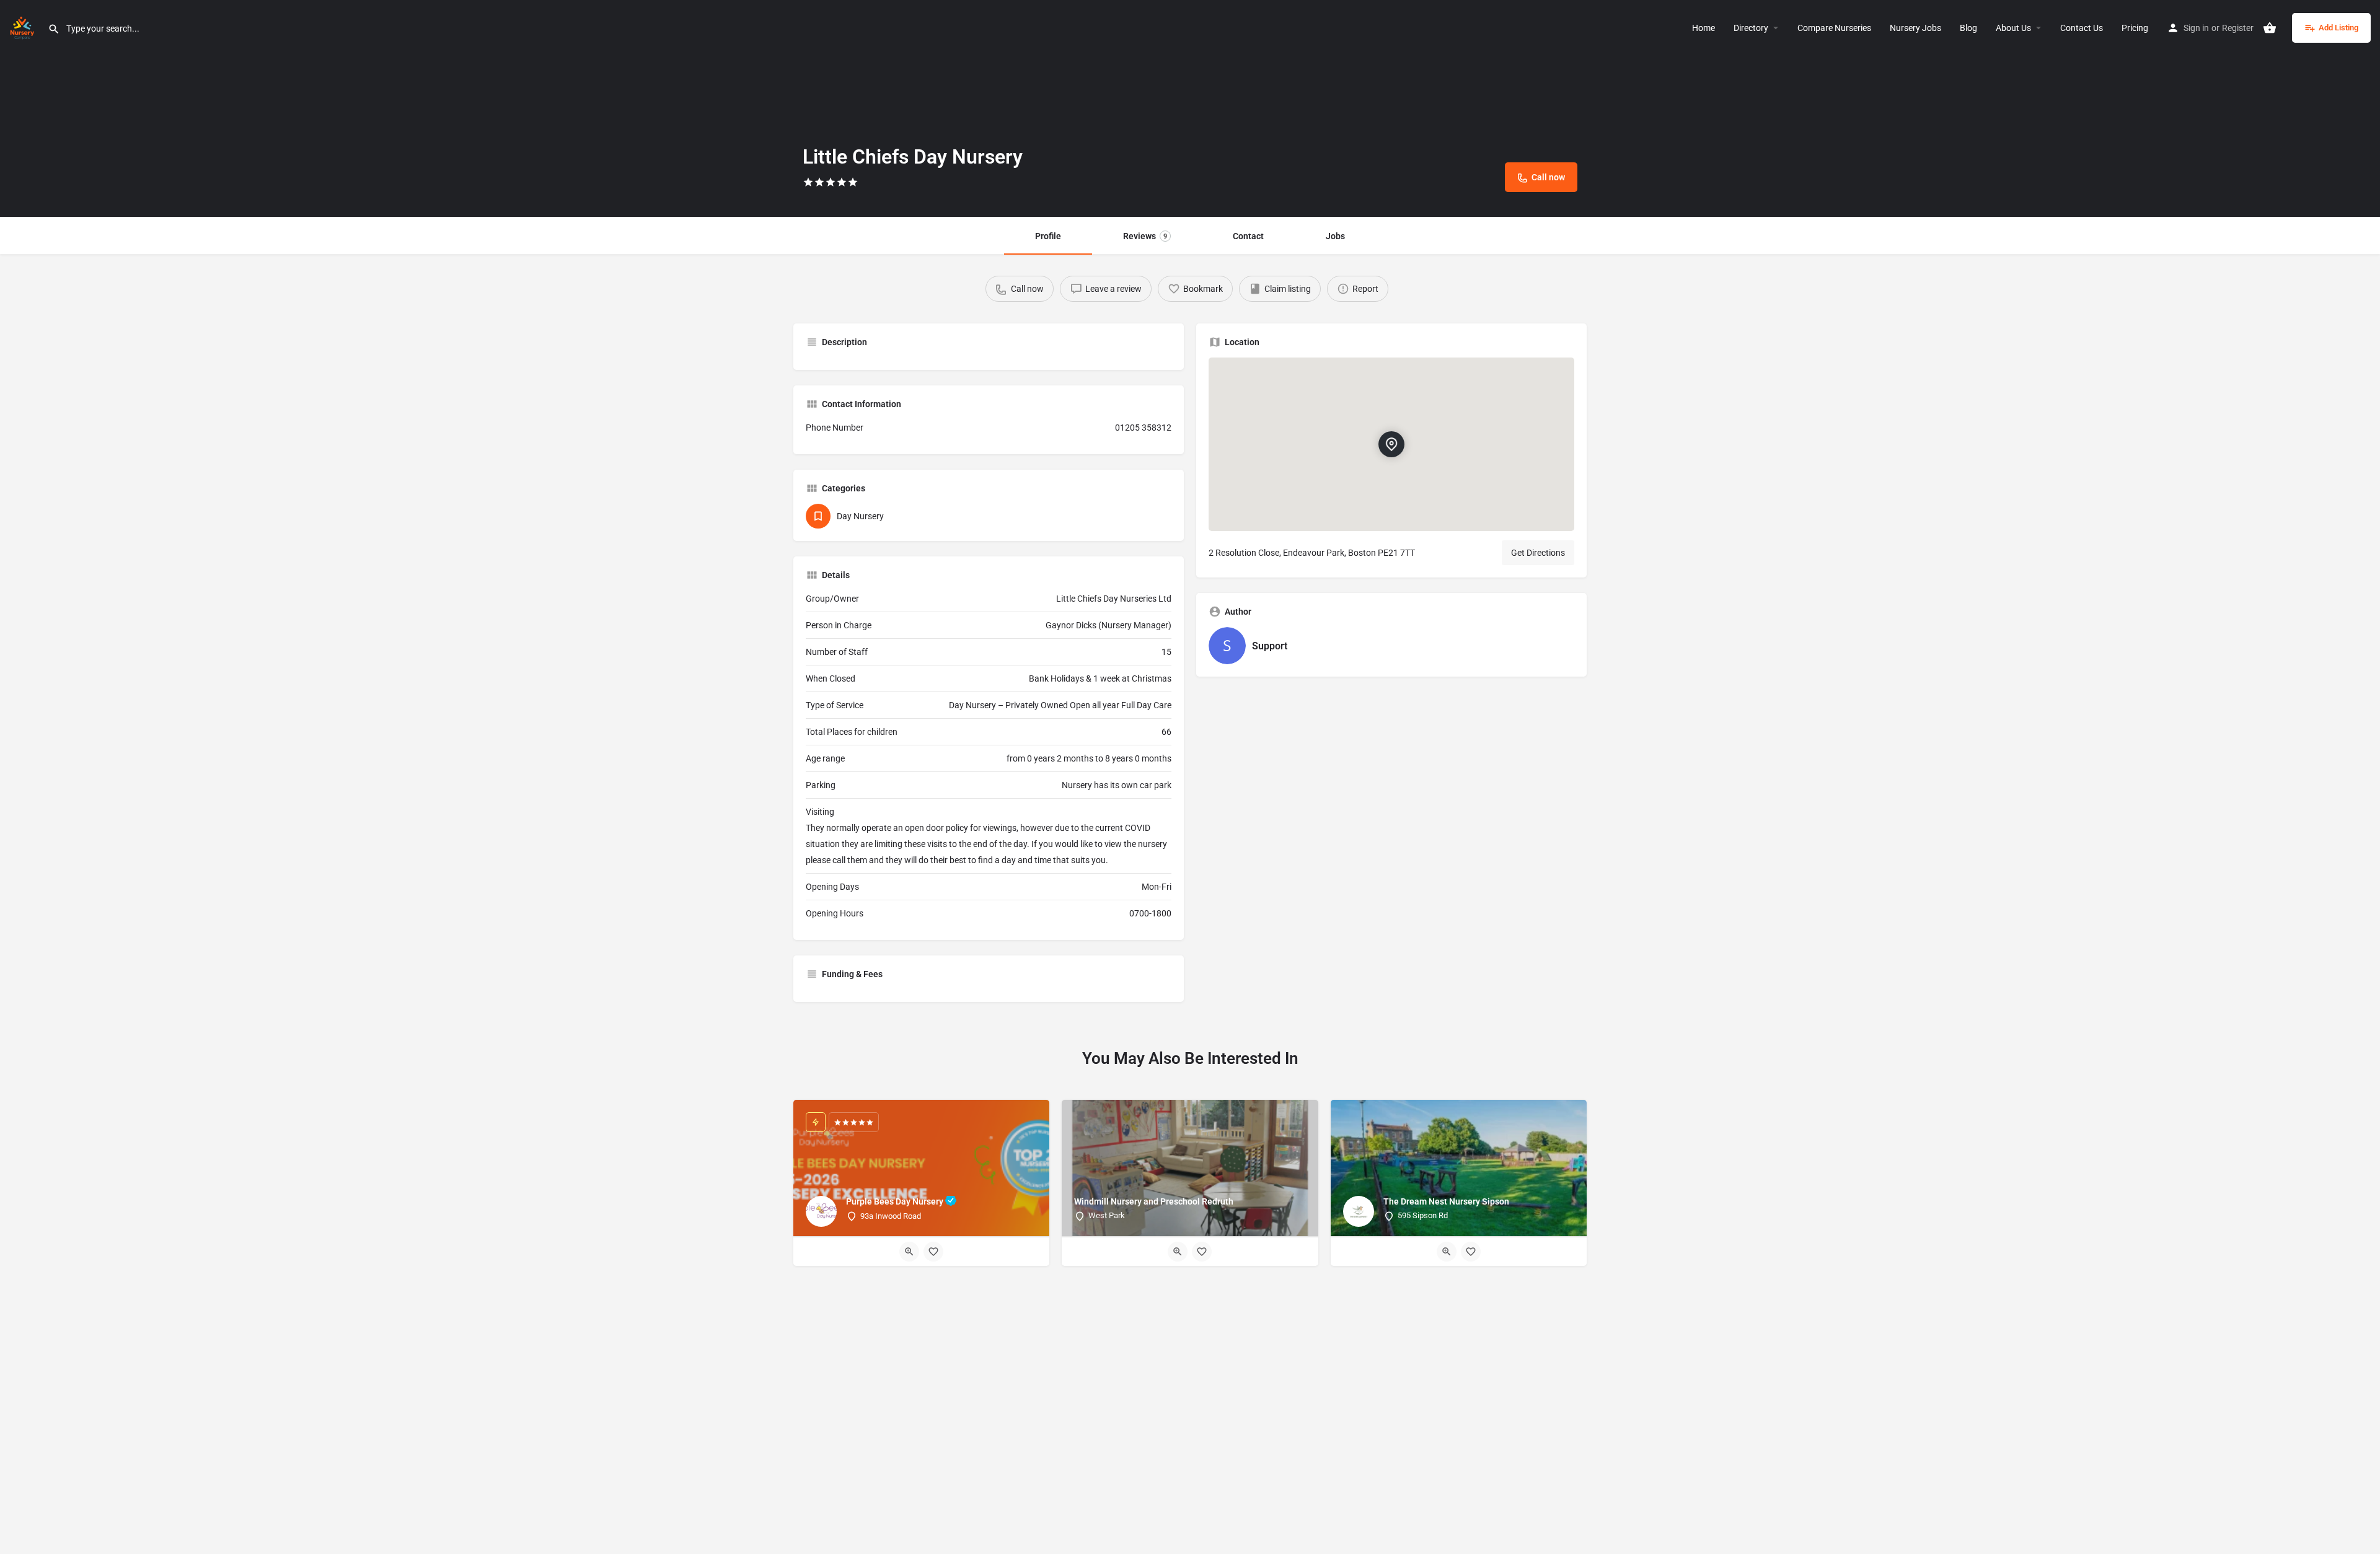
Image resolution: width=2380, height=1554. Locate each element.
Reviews (1145, 236)
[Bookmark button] (933, 1252)
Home (1703, 28)
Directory (1751, 28)
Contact (1248, 236)
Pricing (2135, 28)
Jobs (1335, 236)
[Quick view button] (909, 1252)
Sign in (2196, 28)
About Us (2013, 28)
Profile (1048, 236)
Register (2238, 28)
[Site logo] (24, 27)
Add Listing (2338, 28)
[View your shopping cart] (2270, 28)
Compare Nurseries (1834, 28)
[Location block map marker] (1391, 444)
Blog (1968, 28)
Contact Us (2082, 28)
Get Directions (1538, 553)
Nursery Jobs (1915, 28)
